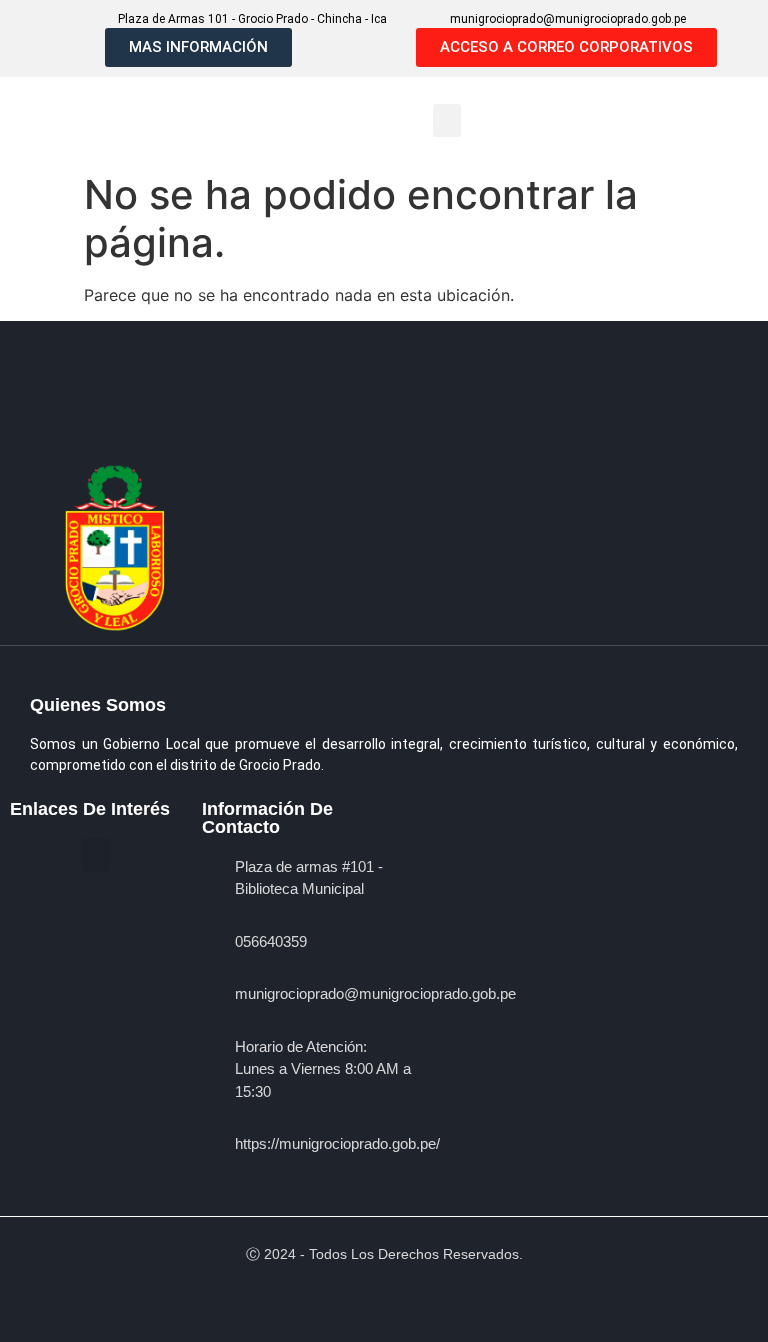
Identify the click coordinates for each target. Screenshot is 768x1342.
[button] (447, 120)
